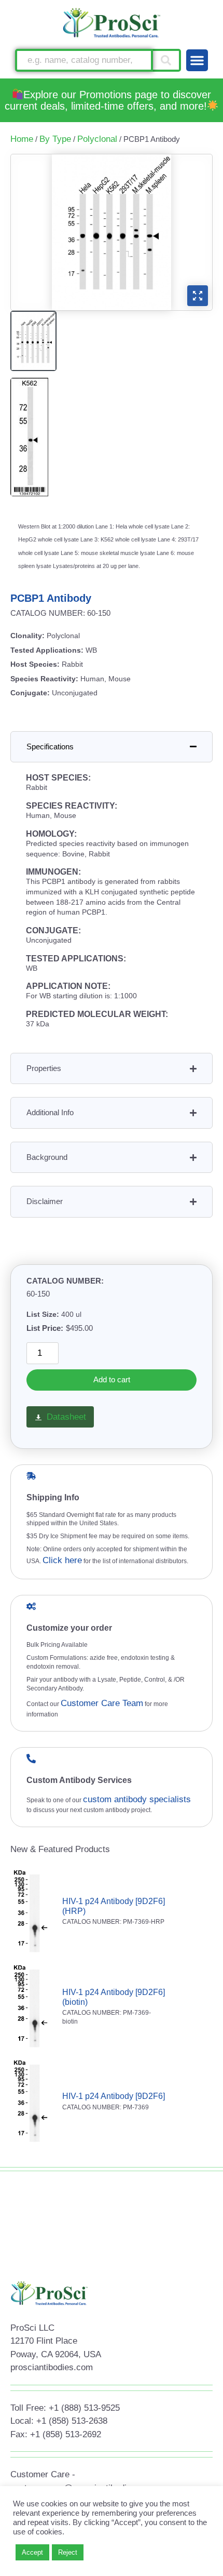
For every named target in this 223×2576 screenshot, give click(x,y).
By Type (55, 139)
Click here (62, 1560)
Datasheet (66, 1417)
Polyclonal (97, 139)
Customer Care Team (102, 1703)
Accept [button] (32, 2552)
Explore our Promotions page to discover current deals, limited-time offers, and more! (108, 100)
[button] (197, 60)
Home (22, 139)
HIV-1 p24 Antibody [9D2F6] (114, 2096)
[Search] (167, 60)
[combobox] (84, 60)
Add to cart (112, 1379)
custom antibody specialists (137, 1799)
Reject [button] (68, 2552)
